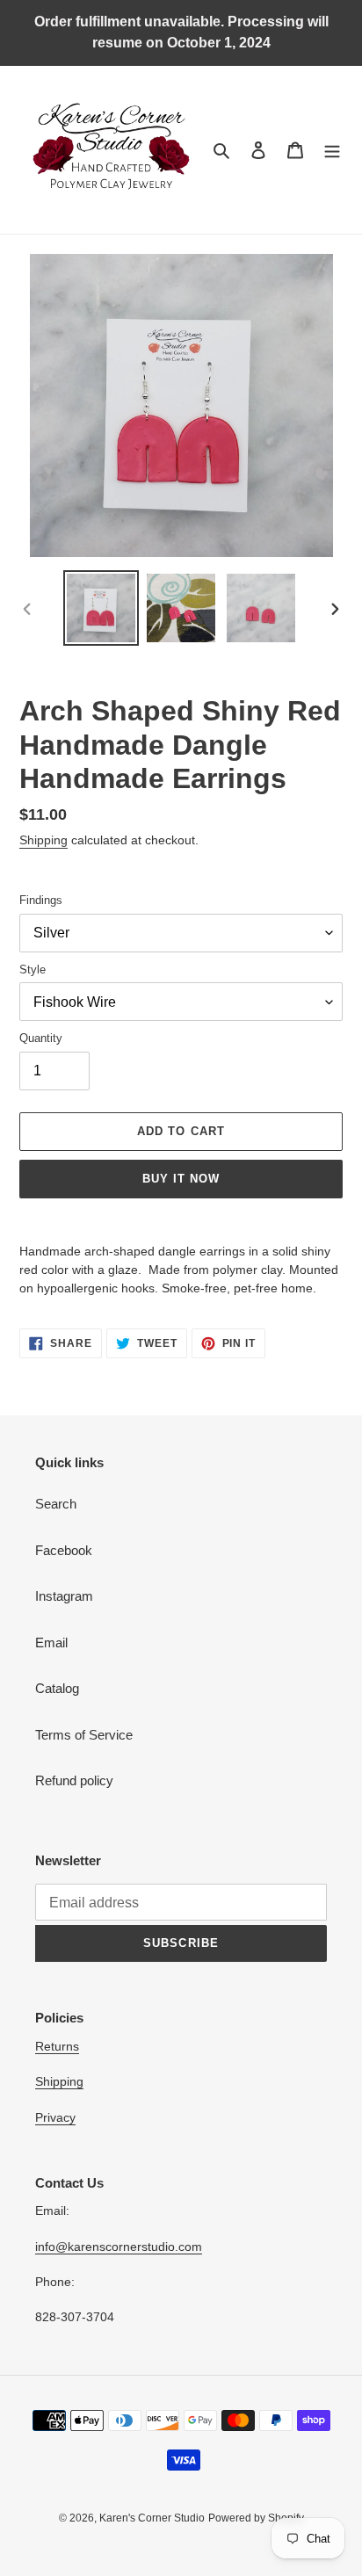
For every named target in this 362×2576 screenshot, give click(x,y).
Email (51, 1643)
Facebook (64, 1550)
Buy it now (181, 1179)
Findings (41, 900)
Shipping (43, 840)
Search (56, 1504)
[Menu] (332, 150)
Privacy (55, 2117)
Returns (57, 2046)
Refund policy (74, 1780)
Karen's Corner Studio (152, 2518)
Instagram (64, 1596)
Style (33, 970)
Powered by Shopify (256, 2518)
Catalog (57, 1688)
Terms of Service (84, 1735)
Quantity (41, 1038)
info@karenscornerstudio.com (119, 2247)
